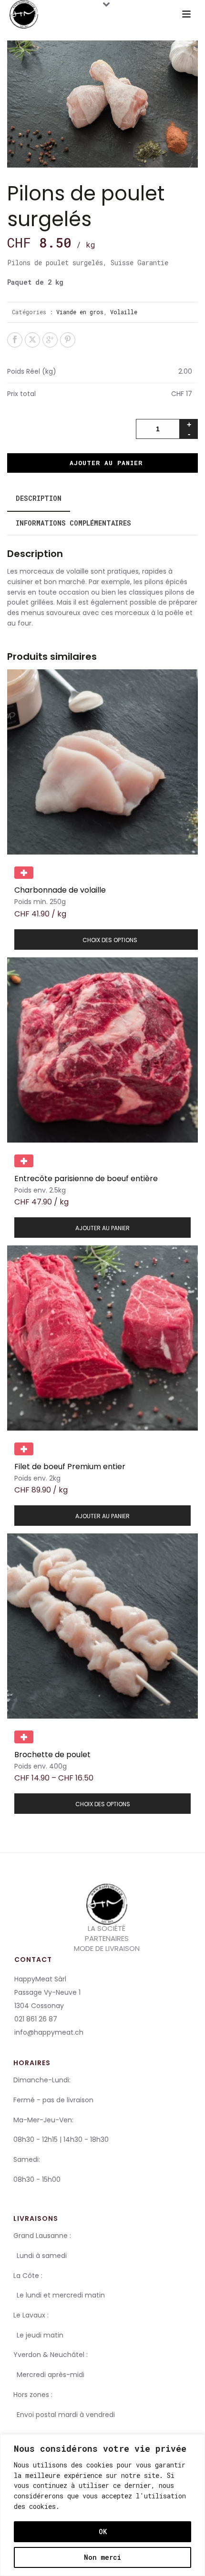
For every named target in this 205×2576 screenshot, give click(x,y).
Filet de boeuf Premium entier (70, 1467)
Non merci (102, 2557)
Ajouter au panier (106, 463)
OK (103, 2531)
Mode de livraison (107, 1949)
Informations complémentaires (73, 523)
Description (39, 498)
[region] (102, 2505)
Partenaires (107, 1939)
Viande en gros (80, 312)
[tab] (39, 498)
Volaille (124, 312)
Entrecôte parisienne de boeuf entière (86, 1179)
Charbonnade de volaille (60, 890)
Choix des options (110, 940)
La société (107, 1928)
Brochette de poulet (52, 1755)
